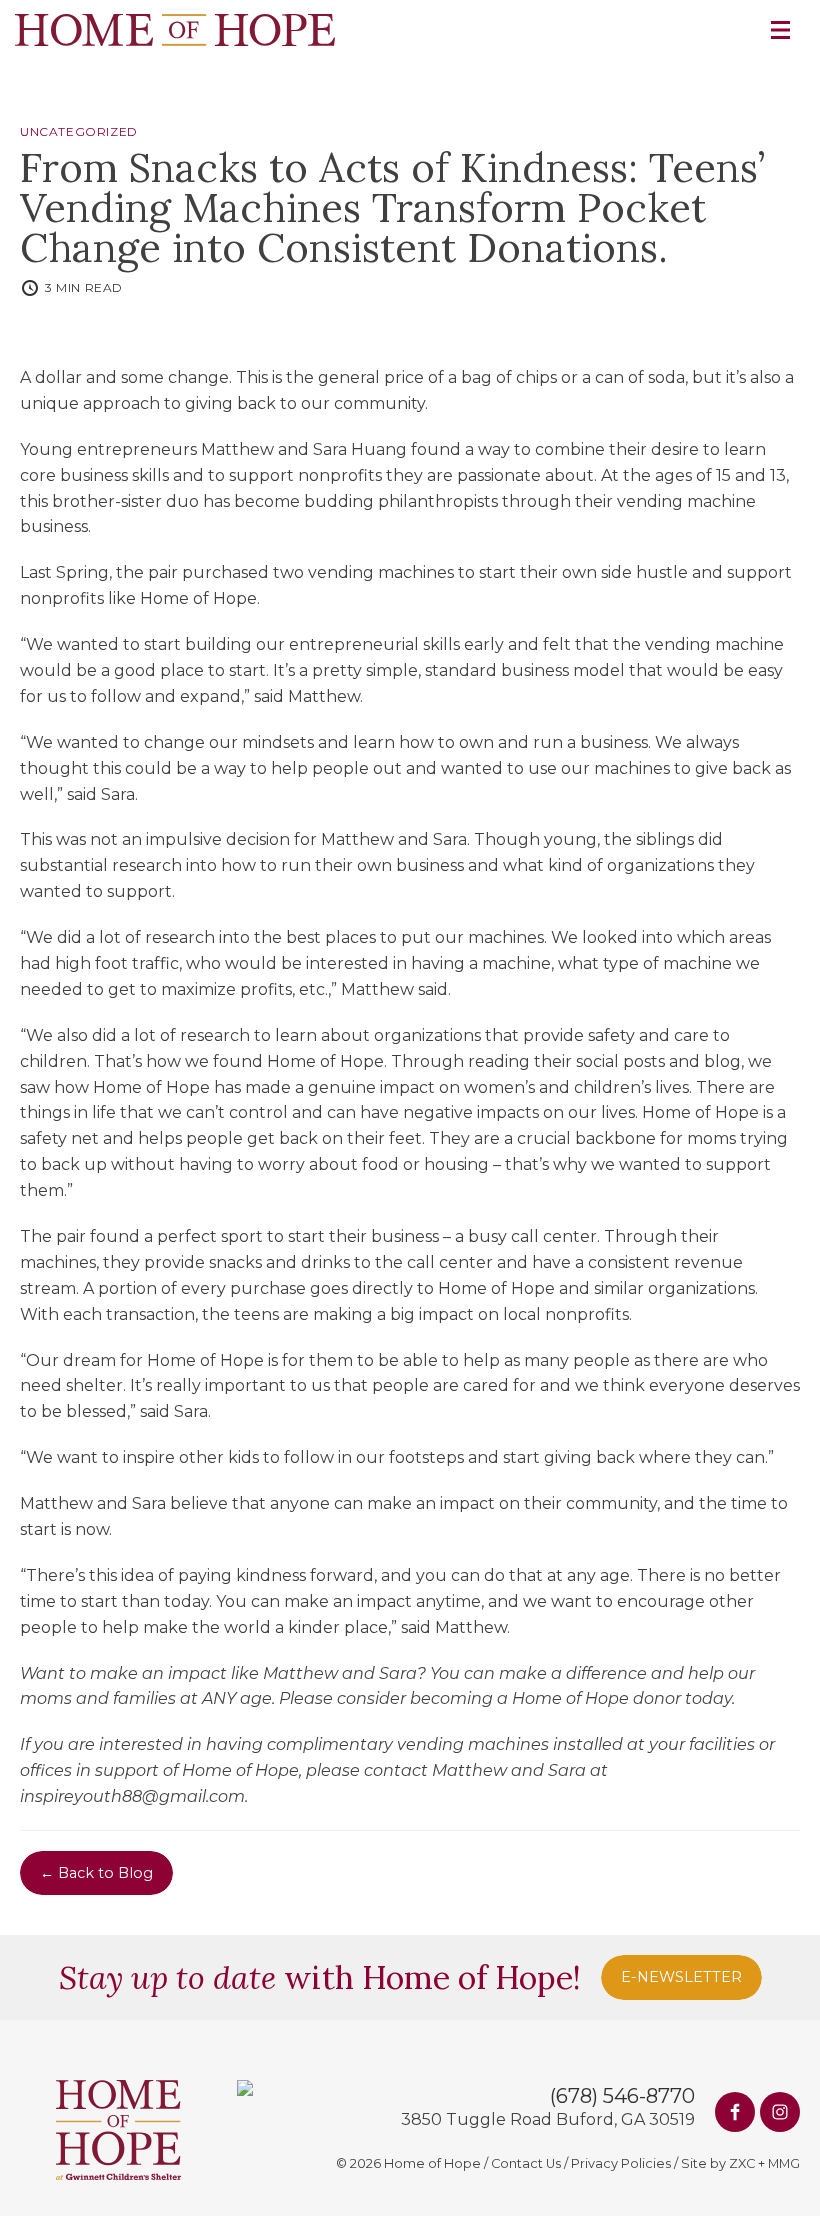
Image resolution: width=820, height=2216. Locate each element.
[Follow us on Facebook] (735, 2112)
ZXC (742, 2163)
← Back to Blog (96, 1873)
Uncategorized (79, 132)
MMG (784, 2163)
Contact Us (526, 2163)
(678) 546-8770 (622, 2096)
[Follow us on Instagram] (780, 2112)
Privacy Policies (621, 2163)
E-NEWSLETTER (681, 1977)
